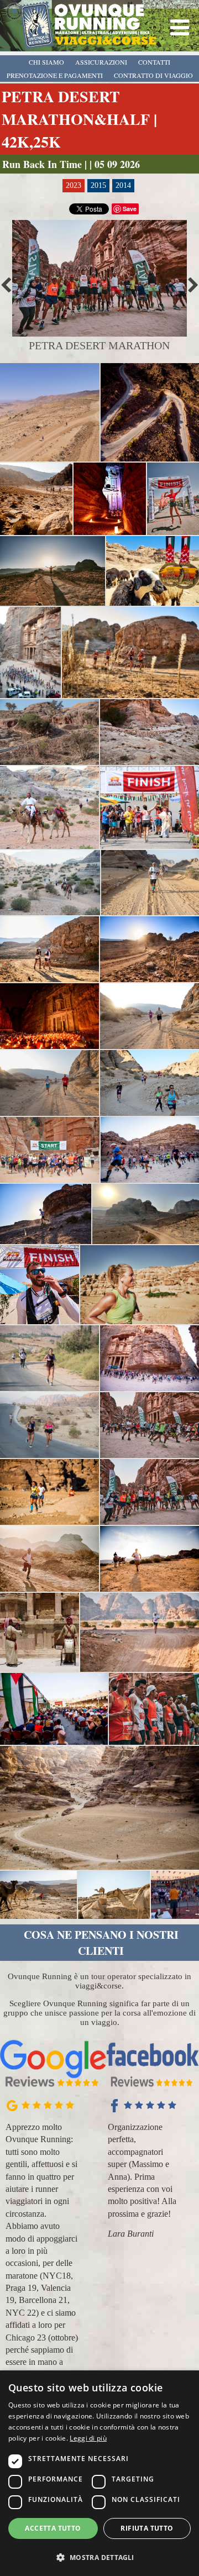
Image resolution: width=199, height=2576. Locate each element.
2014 (123, 185)
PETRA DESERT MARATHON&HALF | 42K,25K (79, 119)
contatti (154, 62)
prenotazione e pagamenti (55, 75)
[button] (99, 2557)
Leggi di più (88, 2438)
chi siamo (46, 62)
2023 (74, 185)
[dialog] (99, 2473)
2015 (98, 185)
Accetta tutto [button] (53, 2528)
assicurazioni (101, 62)
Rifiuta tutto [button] (147, 2528)
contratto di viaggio (153, 75)
